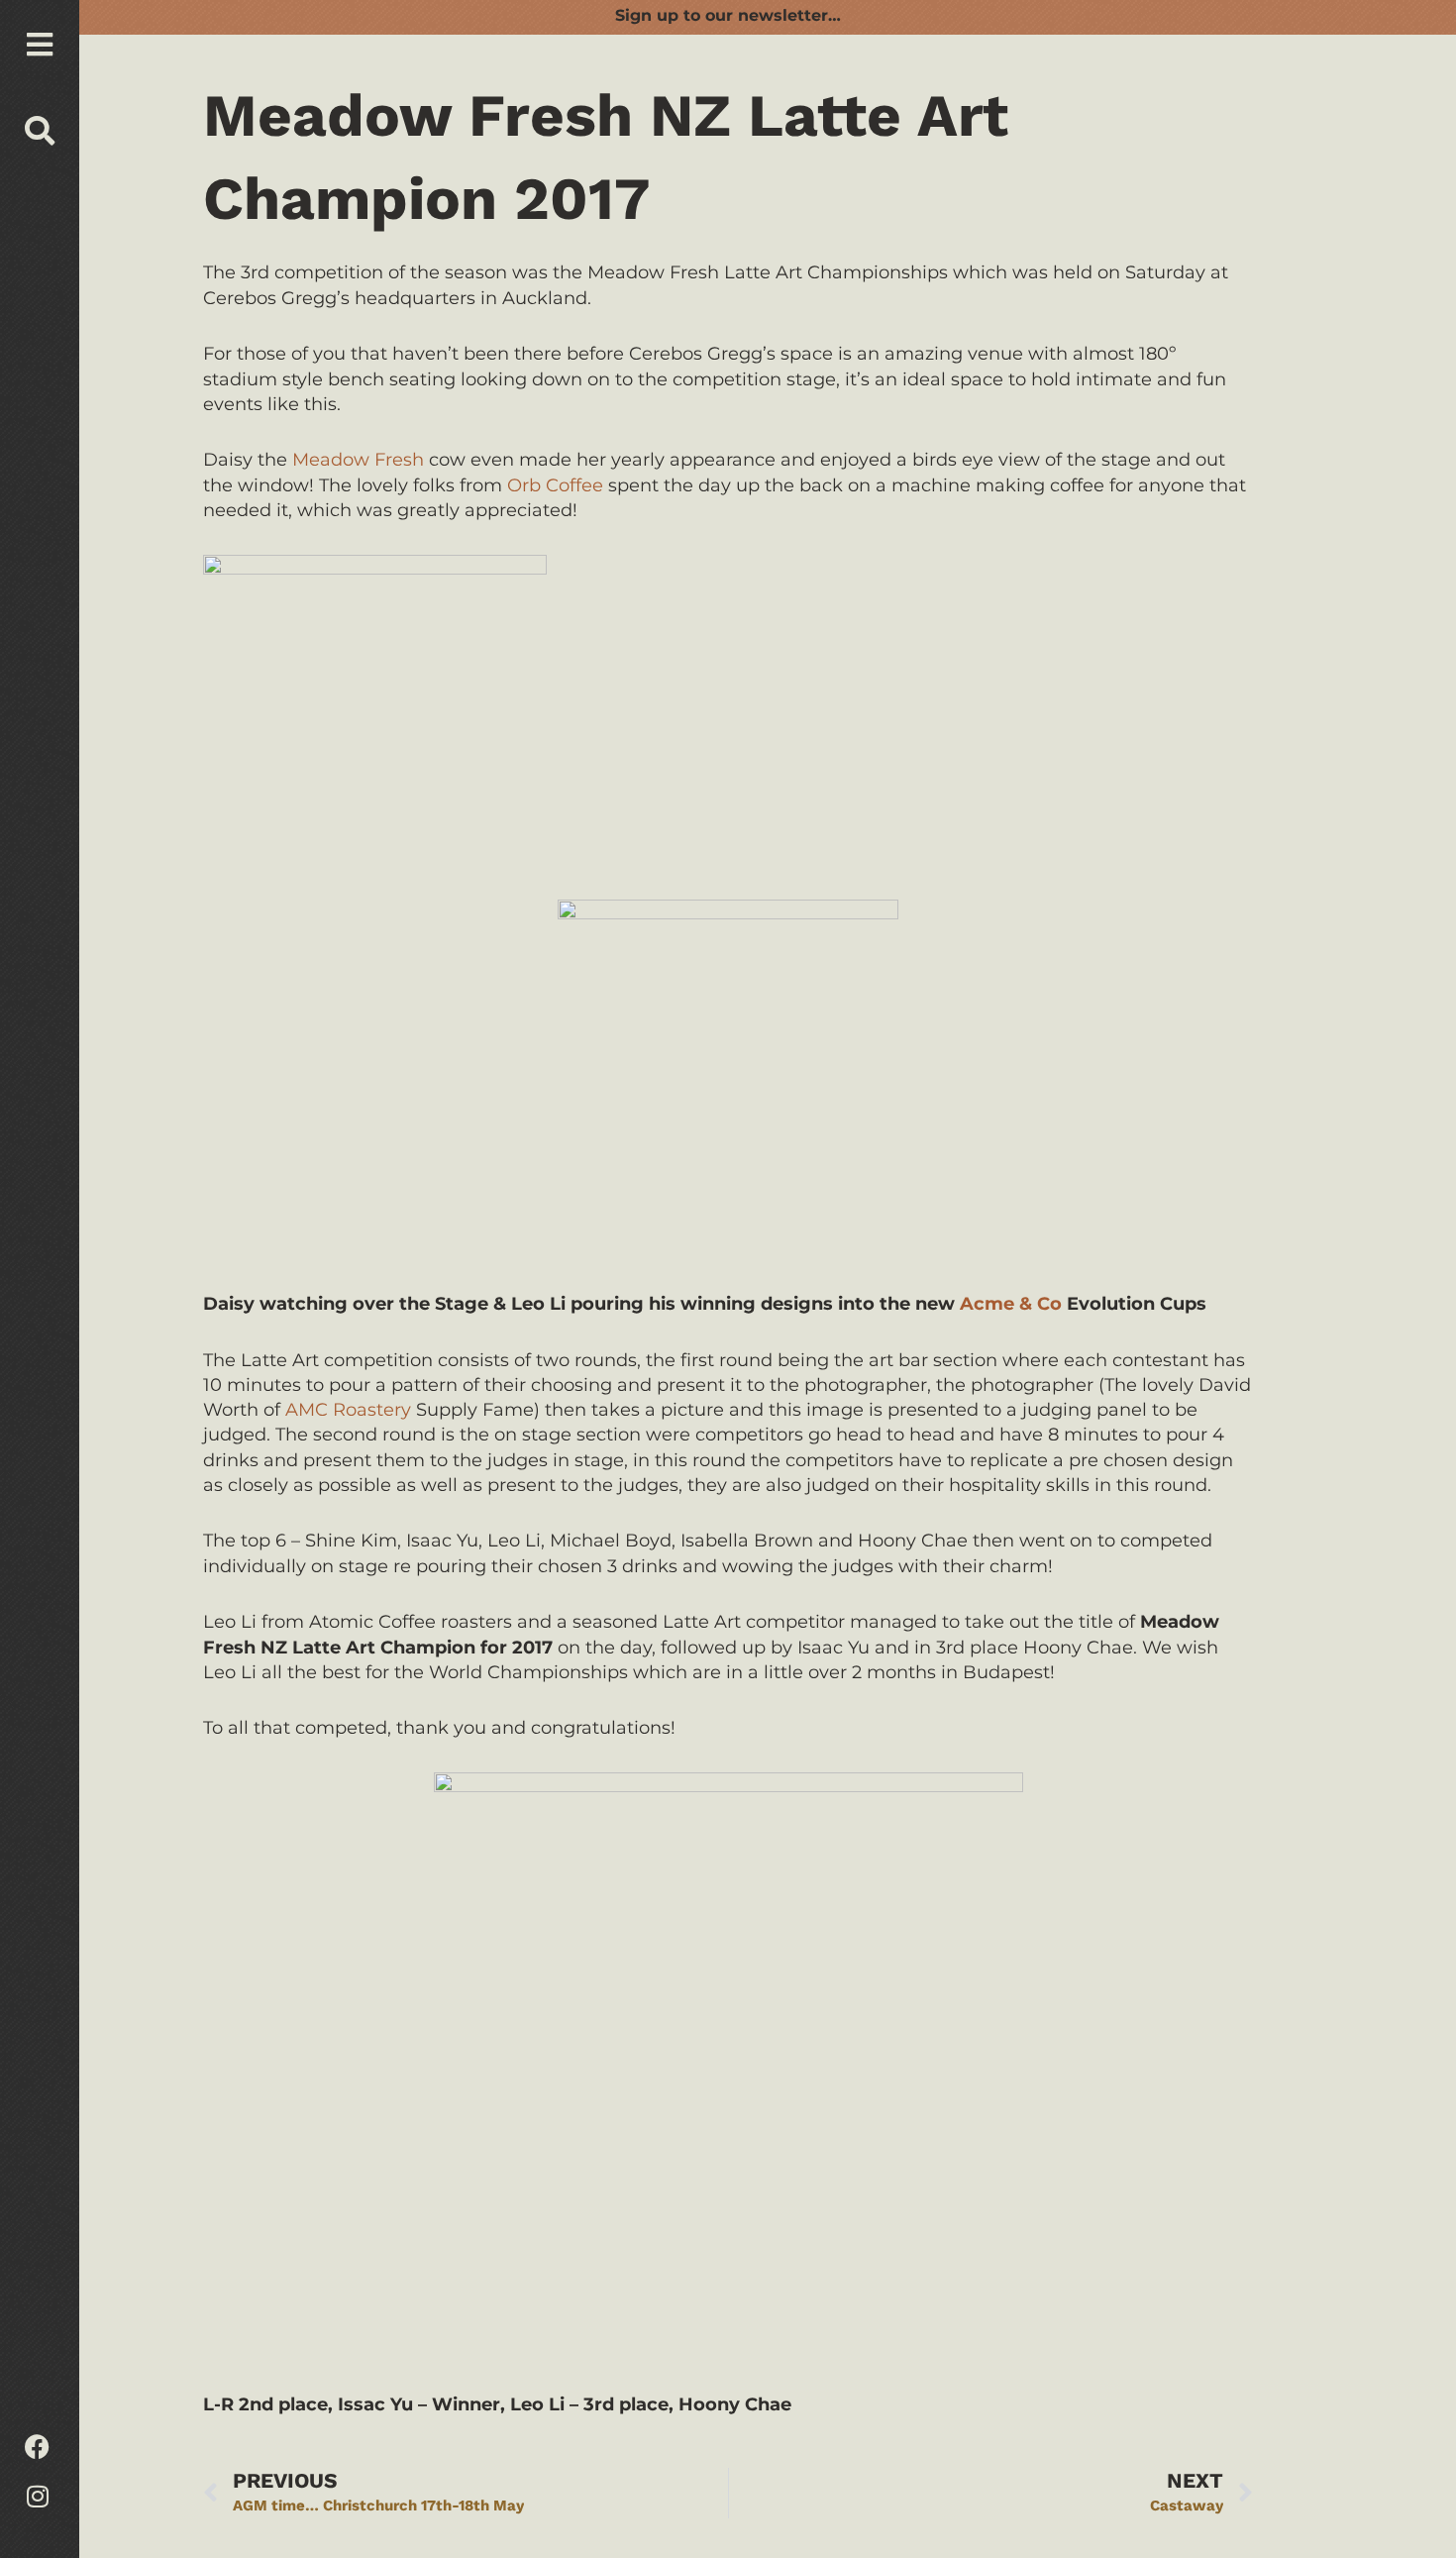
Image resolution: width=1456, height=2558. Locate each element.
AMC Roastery (348, 1410)
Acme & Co (1011, 1304)
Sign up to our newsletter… (728, 15)
